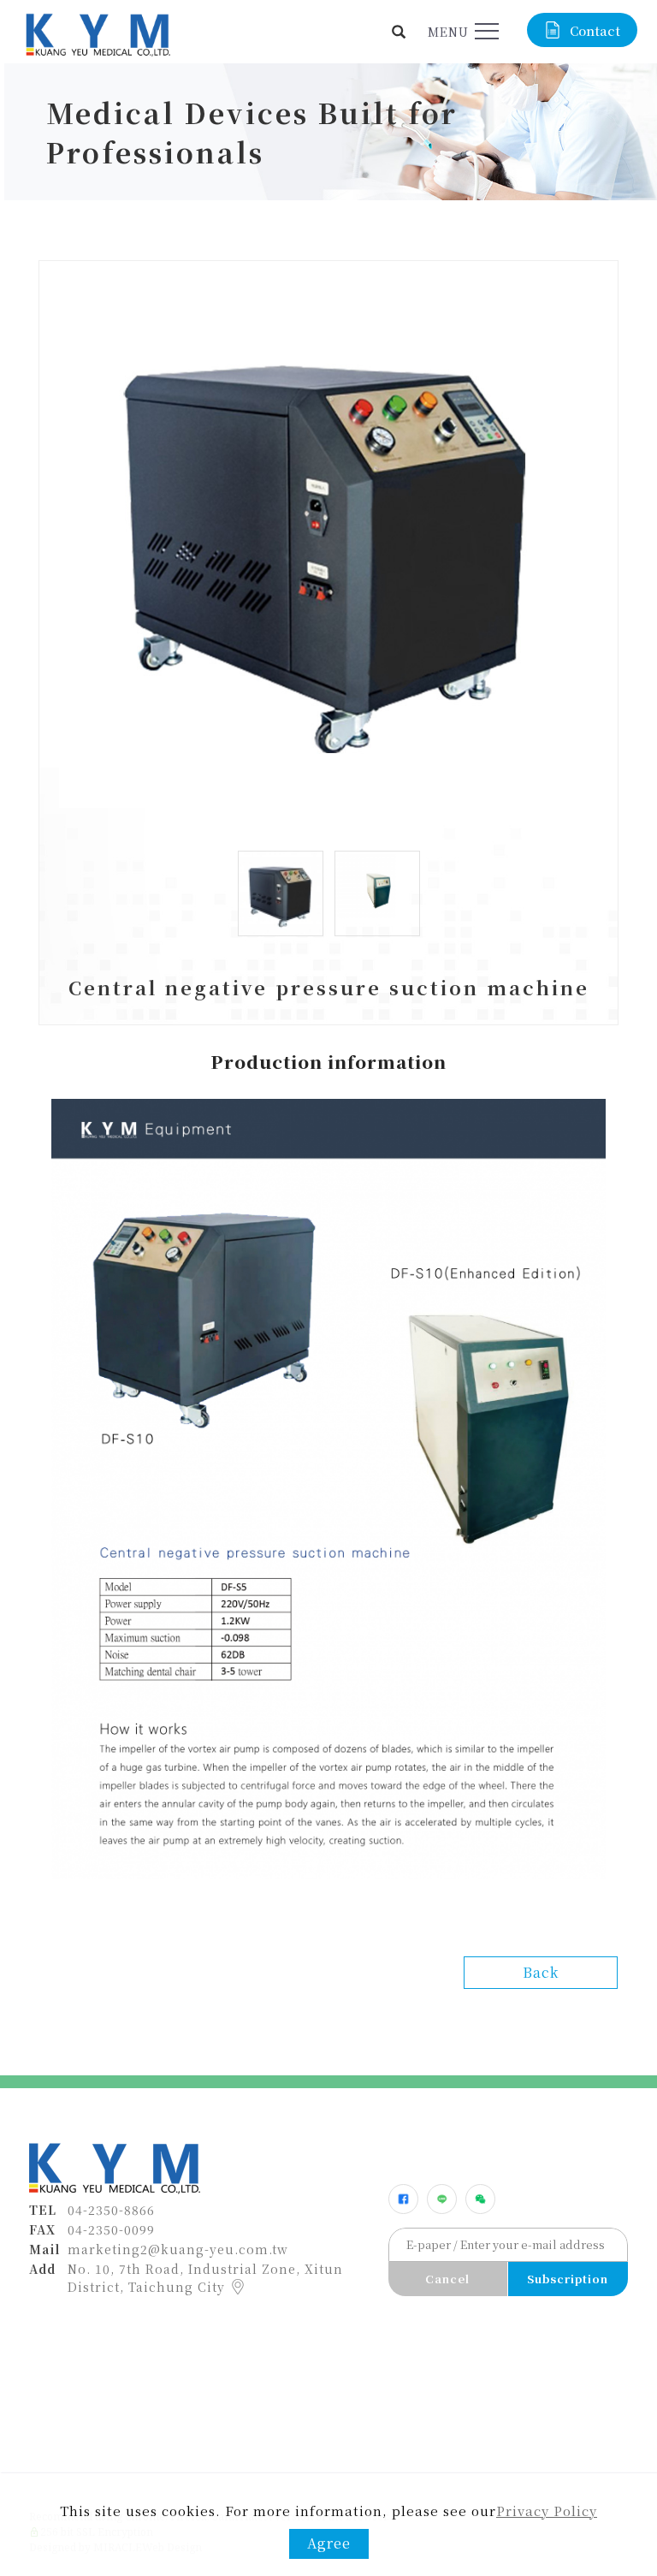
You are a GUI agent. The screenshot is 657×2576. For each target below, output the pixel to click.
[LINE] (442, 2199)
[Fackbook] (403, 2199)
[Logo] (97, 33)
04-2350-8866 (111, 2210)
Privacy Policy (547, 2511)
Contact (595, 30)
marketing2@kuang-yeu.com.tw (178, 2249)
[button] (399, 32)
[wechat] (480, 2199)
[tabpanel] (328, 132)
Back (541, 1972)
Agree (329, 2543)
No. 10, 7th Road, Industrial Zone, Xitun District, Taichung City (205, 2278)
